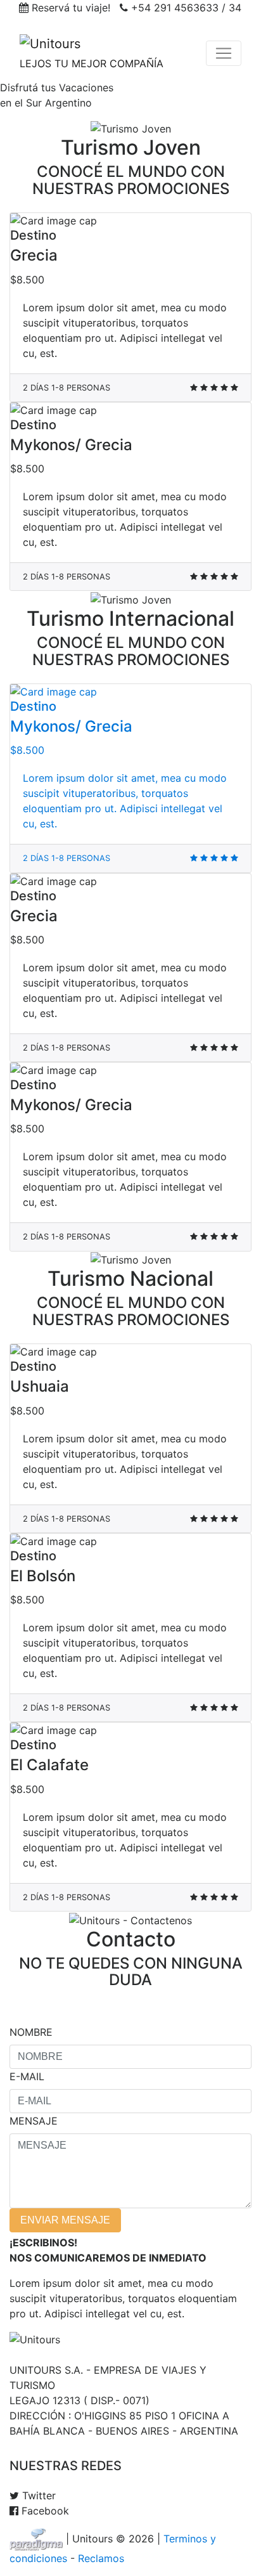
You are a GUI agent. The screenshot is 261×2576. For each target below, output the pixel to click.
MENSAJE (34, 2121)
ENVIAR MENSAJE (65, 2220)
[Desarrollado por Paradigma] (38, 2539)
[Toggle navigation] (224, 53)
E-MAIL (27, 2076)
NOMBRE (31, 2032)
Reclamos (101, 2558)
